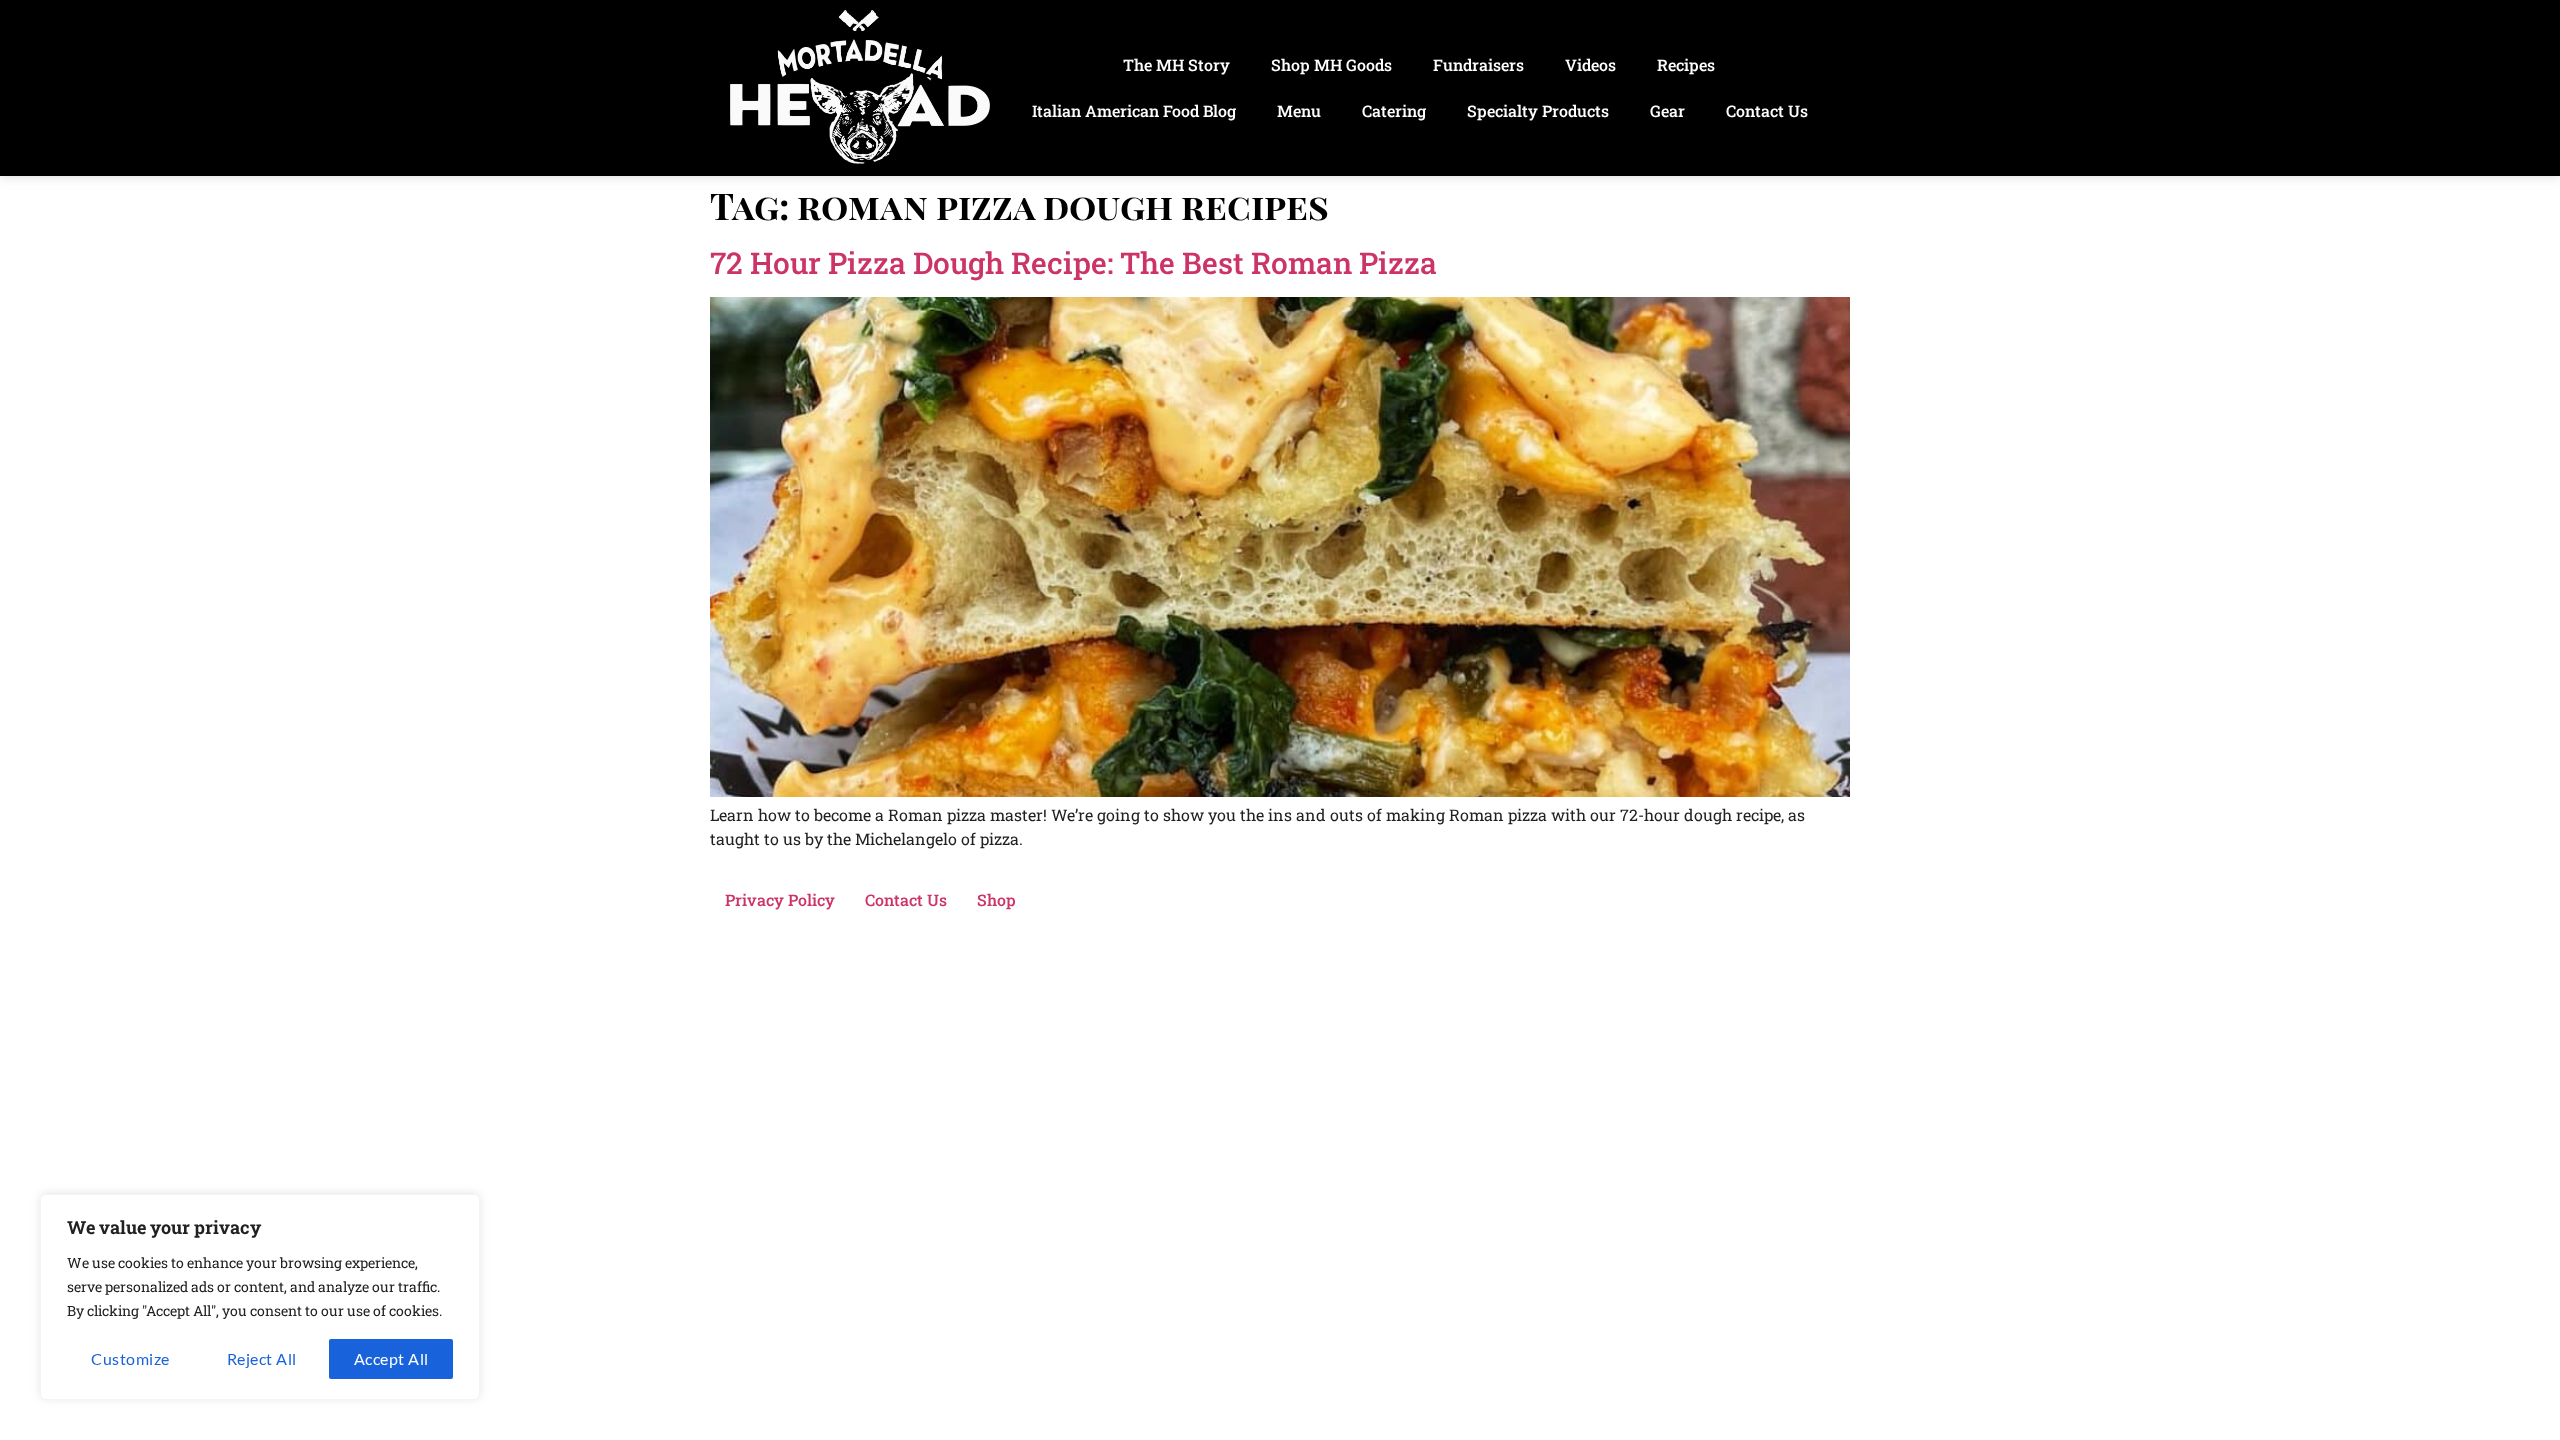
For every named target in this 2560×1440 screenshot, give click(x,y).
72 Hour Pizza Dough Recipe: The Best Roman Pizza (1073, 262)
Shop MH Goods (1331, 64)
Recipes (1686, 64)
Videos (1590, 64)
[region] (260, 1297)
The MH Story (1176, 64)
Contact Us (1767, 110)
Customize (130, 1358)
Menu (1299, 110)
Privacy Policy (780, 899)
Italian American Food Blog (1134, 110)
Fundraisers (1478, 64)
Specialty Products (1538, 110)
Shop (996, 899)
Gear (1667, 110)
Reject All (262, 1358)
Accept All (391, 1358)
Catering (1394, 110)
